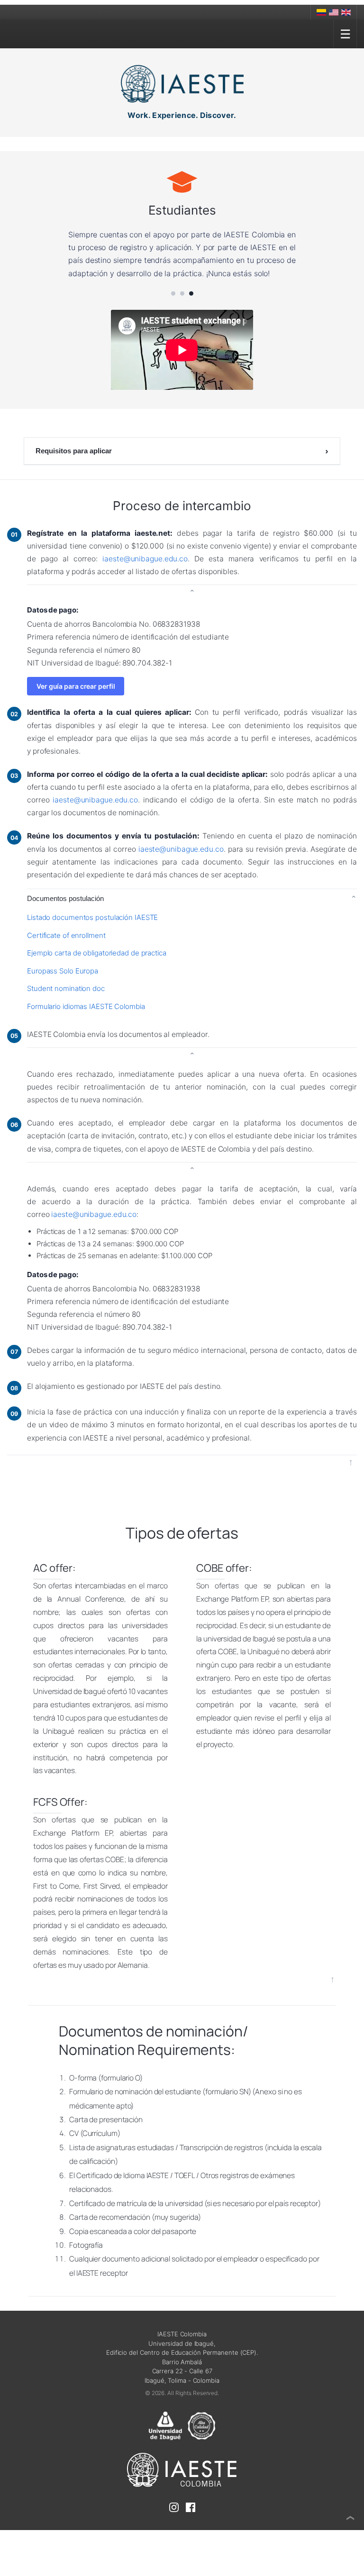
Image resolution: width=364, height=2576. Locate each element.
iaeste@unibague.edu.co (145, 572)
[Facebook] (191, 2522)
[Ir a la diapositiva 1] (173, 306)
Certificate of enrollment (66, 948)
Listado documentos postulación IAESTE (92, 930)
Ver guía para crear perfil (76, 699)
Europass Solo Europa (63, 984)
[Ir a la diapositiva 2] (182, 306)
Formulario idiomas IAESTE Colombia (86, 1019)
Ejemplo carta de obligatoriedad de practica (97, 966)
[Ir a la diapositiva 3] (191, 306)
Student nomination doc (66, 1002)
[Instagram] (174, 2522)
